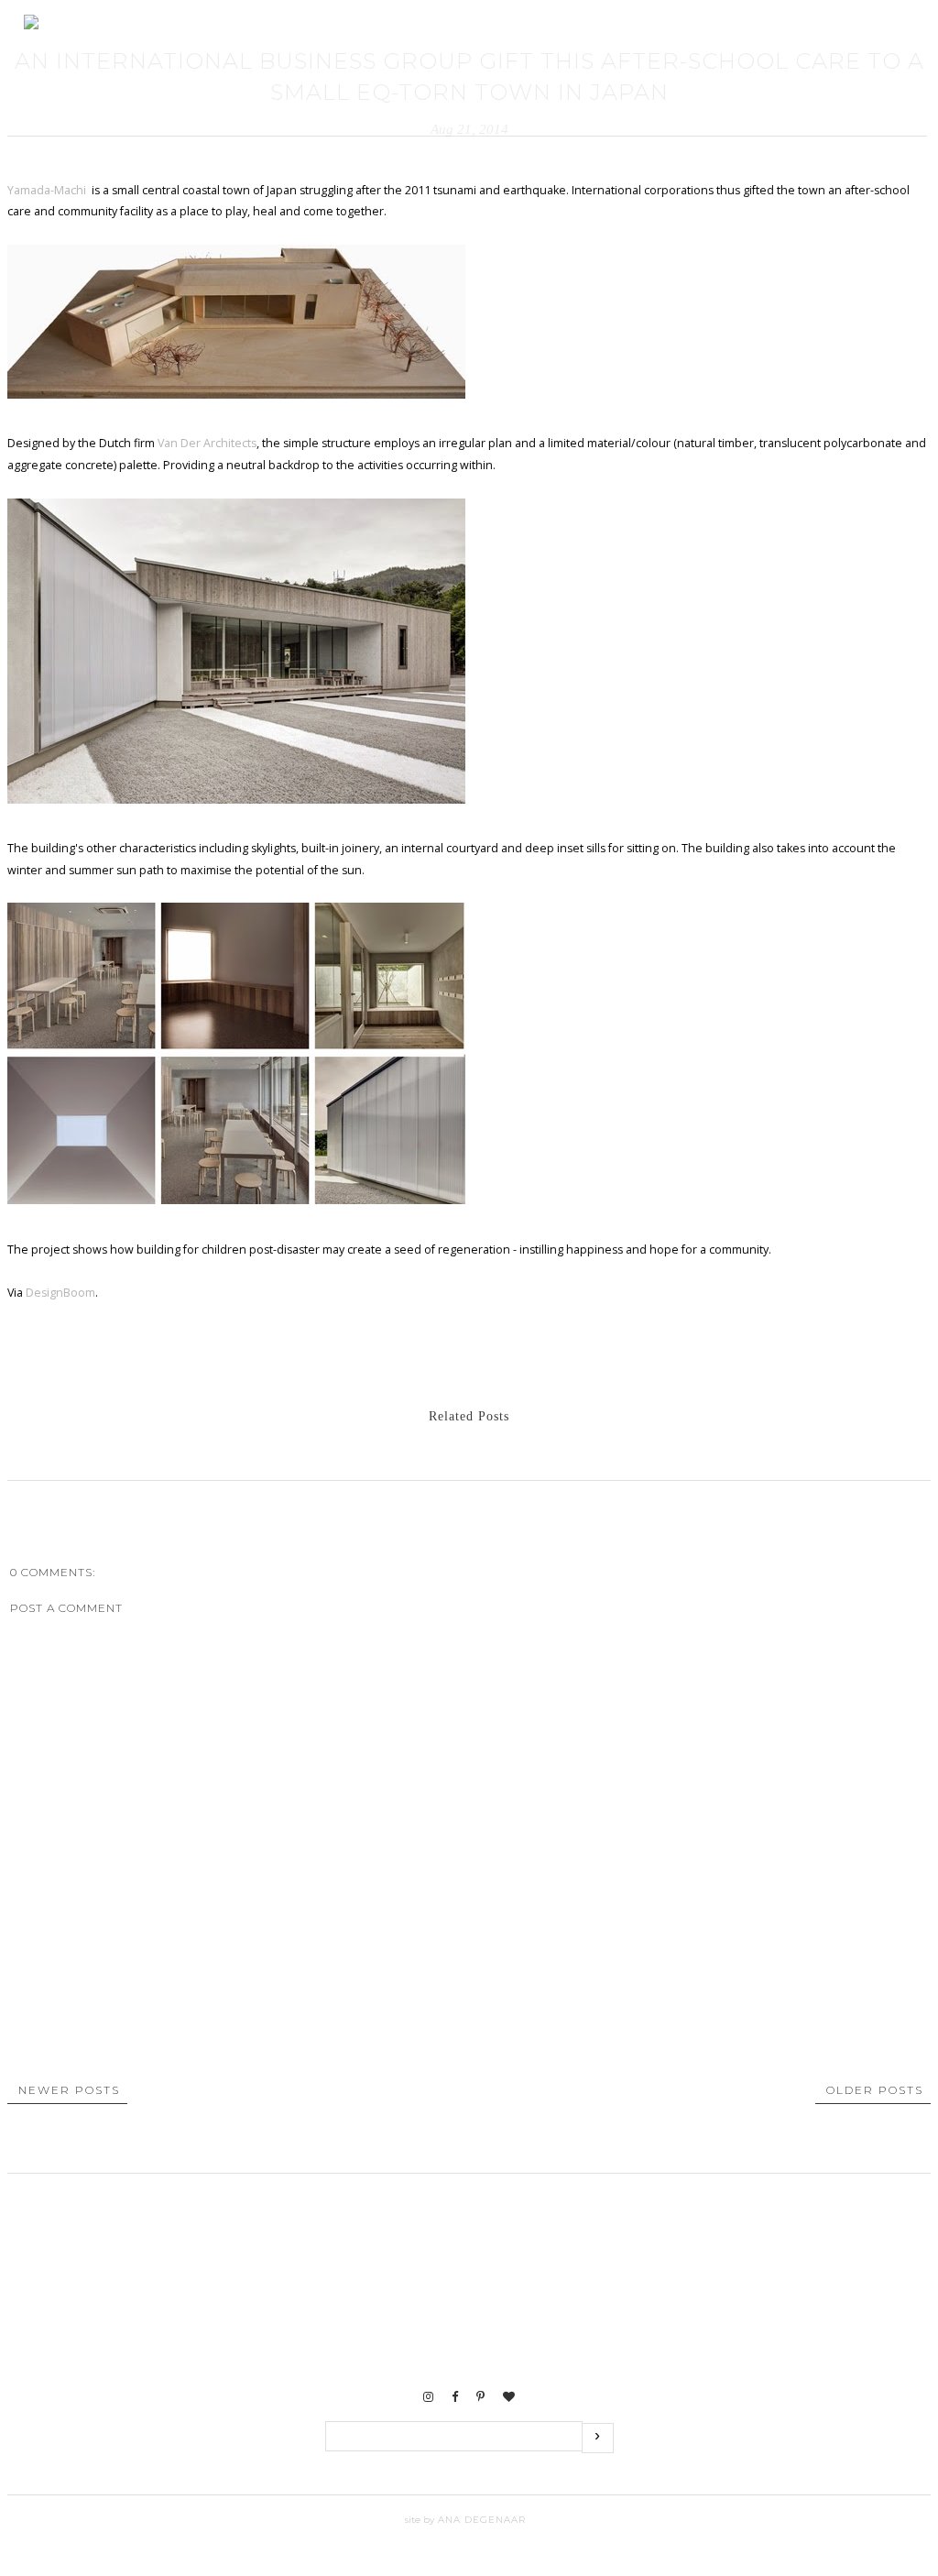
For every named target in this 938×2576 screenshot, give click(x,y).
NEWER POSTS (69, 2090)
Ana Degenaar (480, 2520)
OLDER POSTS (875, 2090)
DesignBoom (60, 1293)
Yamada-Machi (48, 190)
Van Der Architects (207, 443)
